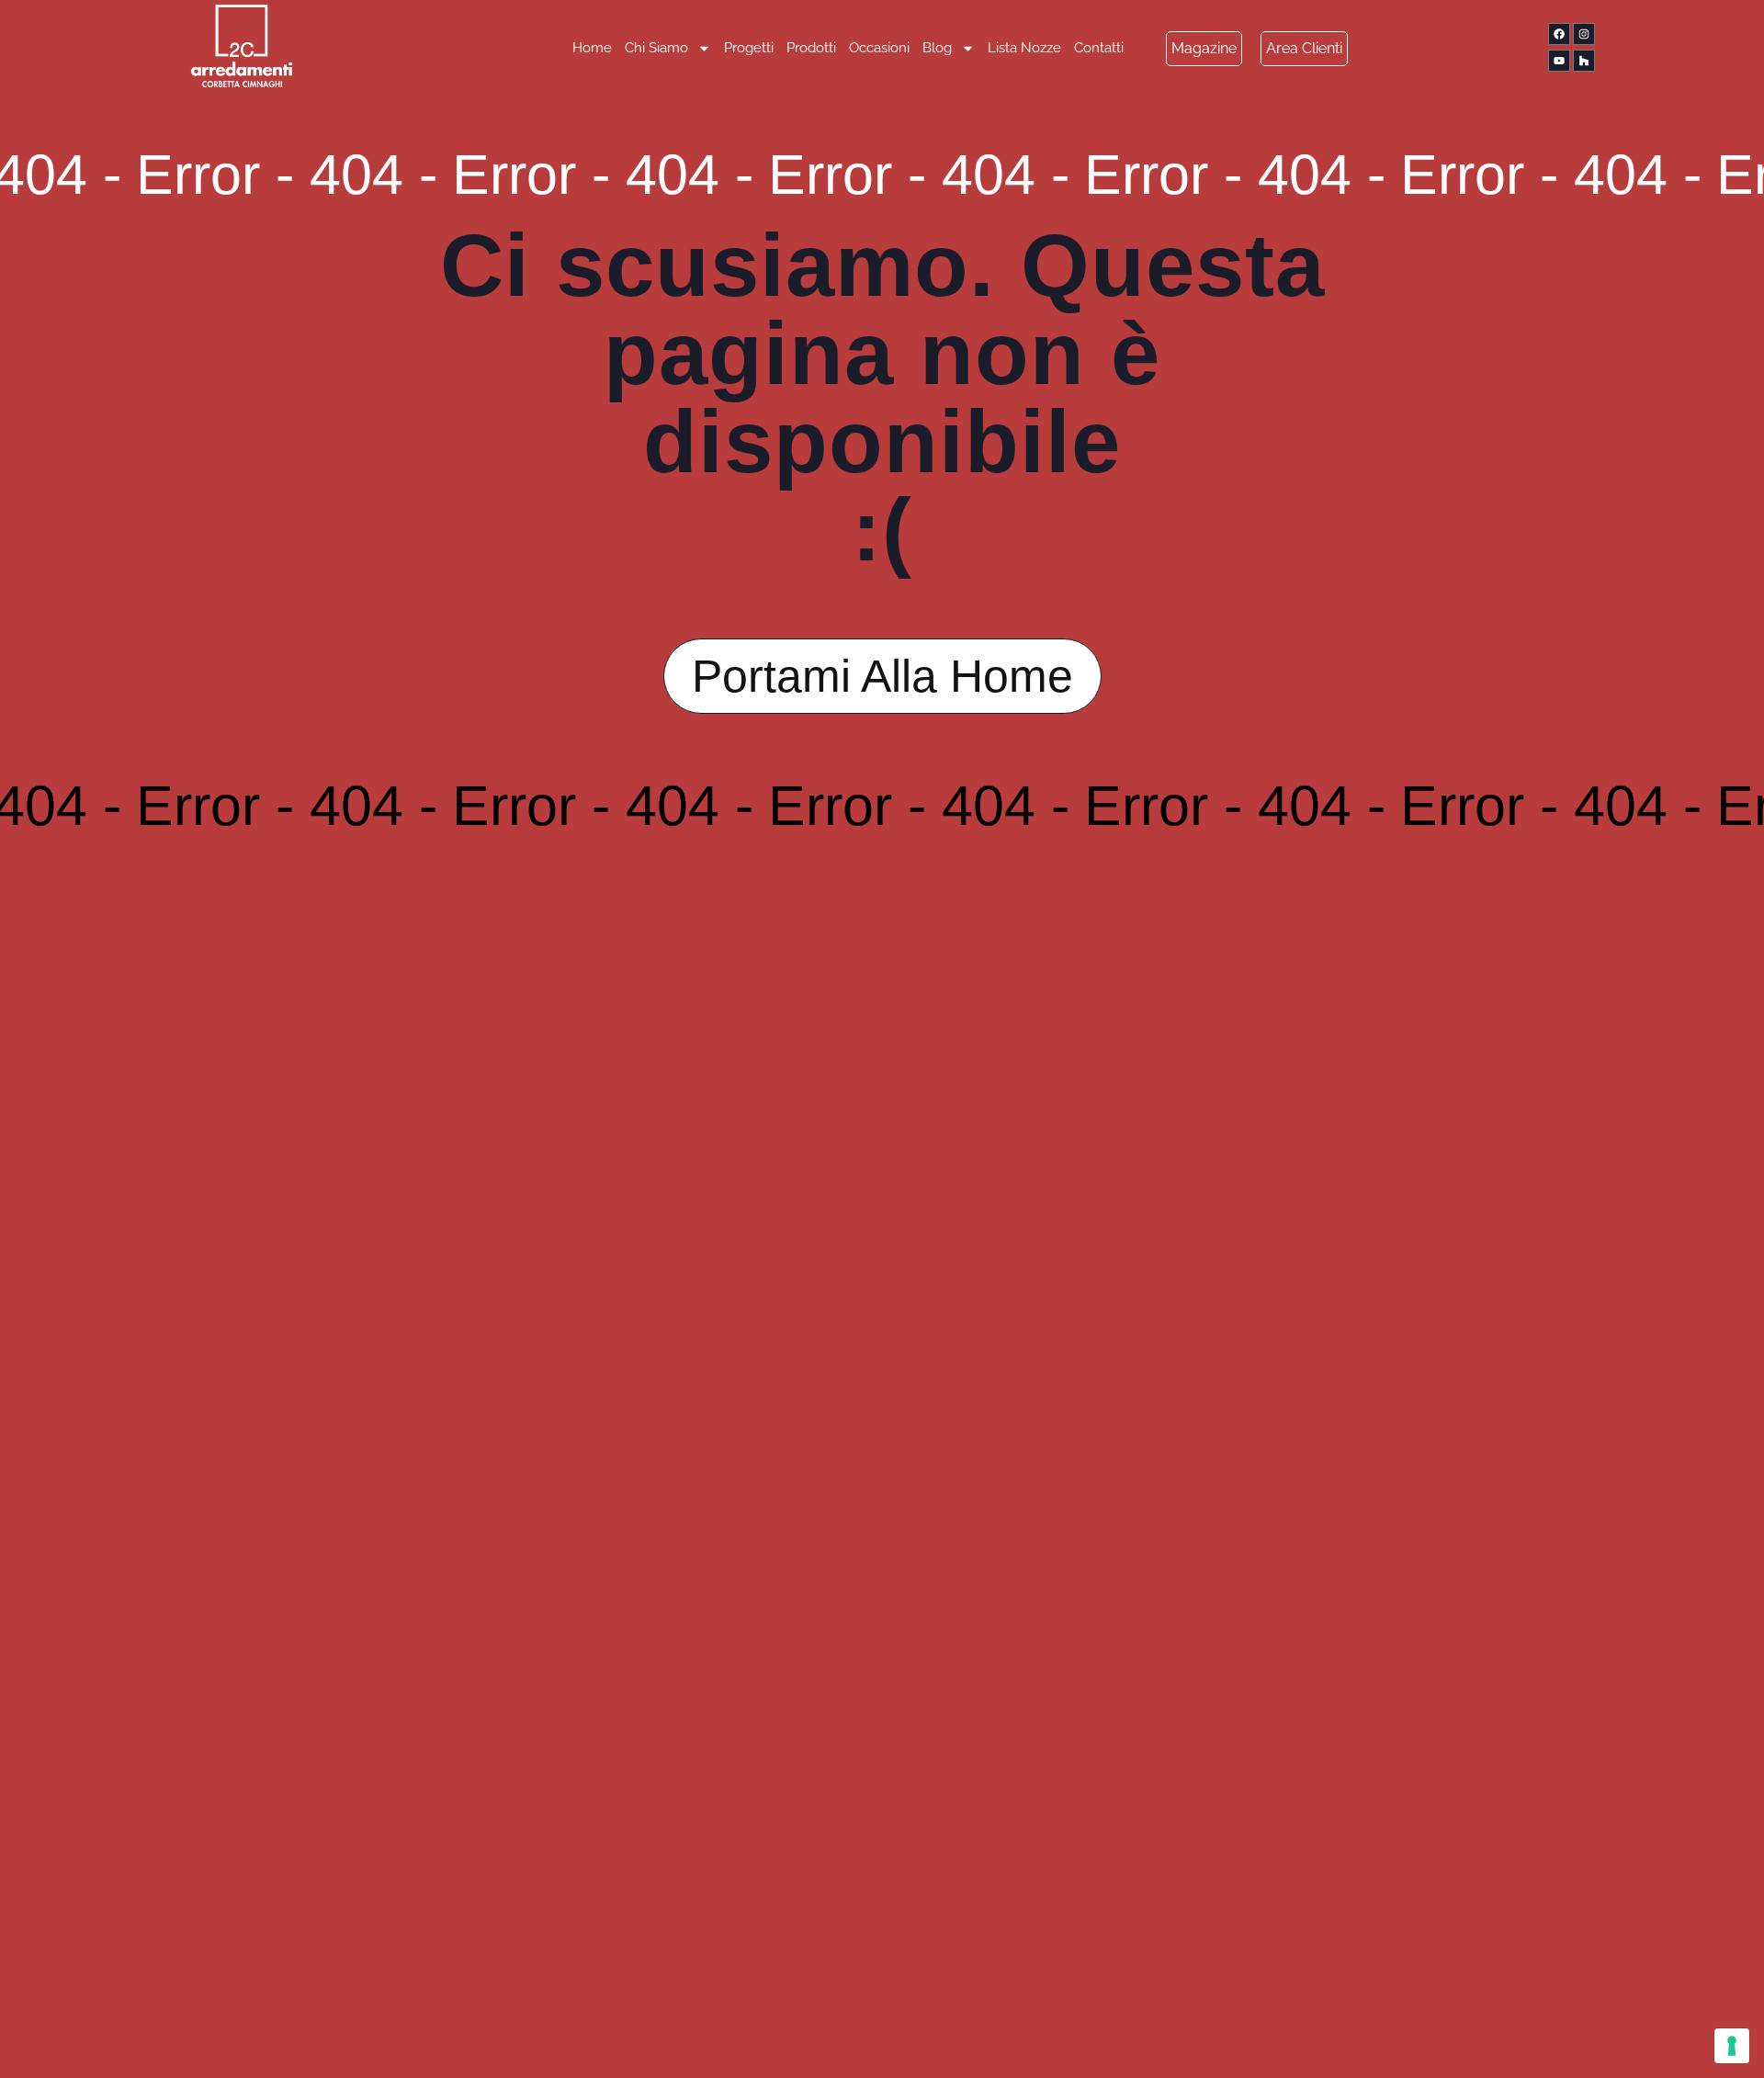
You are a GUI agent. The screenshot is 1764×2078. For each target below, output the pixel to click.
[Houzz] (1584, 61)
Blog (937, 48)
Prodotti (811, 48)
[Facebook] (1559, 34)
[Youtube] (1559, 61)
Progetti (749, 48)
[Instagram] (1584, 34)
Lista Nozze (1024, 48)
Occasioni (879, 48)
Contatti (1099, 48)
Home (592, 48)
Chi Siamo (656, 48)
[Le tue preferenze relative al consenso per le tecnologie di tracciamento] (1732, 2046)
